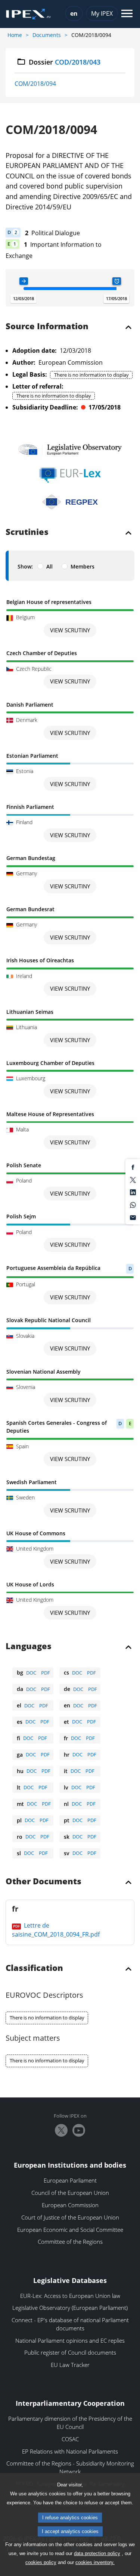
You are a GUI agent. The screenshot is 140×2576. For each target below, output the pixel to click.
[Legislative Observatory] (70, 449)
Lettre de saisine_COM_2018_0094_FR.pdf (56, 1930)
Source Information (47, 327)
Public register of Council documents (70, 2352)
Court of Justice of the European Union (70, 2217)
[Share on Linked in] (133, 1192)
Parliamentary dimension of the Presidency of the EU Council (70, 2423)
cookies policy (41, 2562)
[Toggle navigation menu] (127, 14)
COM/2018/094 (35, 84)
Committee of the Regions (70, 2242)
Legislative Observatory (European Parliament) (70, 2308)
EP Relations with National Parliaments (70, 2451)
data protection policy (97, 2553)
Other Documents (43, 1882)
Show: (25, 566)
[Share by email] (133, 1217)
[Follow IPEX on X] (61, 2130)
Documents (47, 35)
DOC (31, 1673)
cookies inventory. (95, 2562)
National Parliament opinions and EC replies (70, 2340)
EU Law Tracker (70, 2365)
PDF (46, 1673)
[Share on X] (133, 1179)
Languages (29, 1647)
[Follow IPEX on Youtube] (79, 2130)
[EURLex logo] (70, 475)
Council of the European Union (70, 2193)
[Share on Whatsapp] (133, 1204)
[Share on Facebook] (133, 1167)
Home (15, 35)
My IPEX (102, 13)
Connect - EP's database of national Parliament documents (70, 2324)
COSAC (70, 2439)
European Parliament (70, 2180)
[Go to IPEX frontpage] (28, 14)
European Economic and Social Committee (70, 2230)
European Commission (70, 2205)
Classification (34, 1968)
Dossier (65, 62)
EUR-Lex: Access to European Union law (70, 2296)
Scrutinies (27, 532)
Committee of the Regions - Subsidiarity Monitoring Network (70, 2467)
